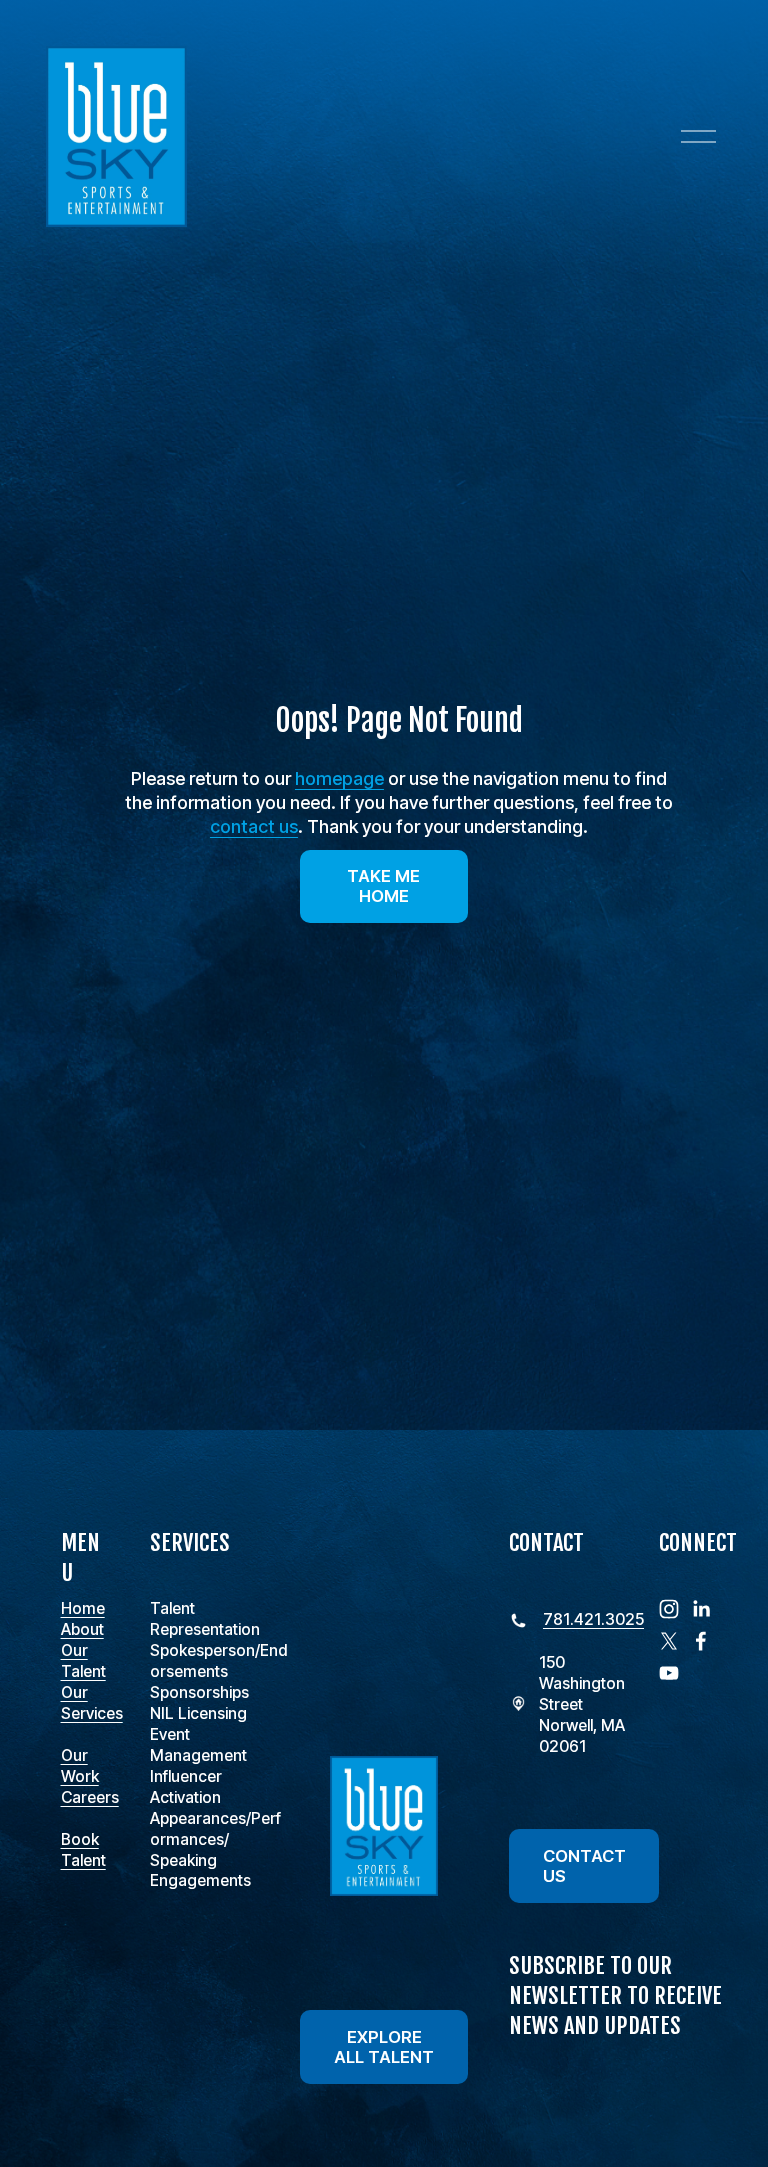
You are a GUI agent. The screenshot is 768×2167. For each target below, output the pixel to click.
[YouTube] (669, 1673)
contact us (254, 826)
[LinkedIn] (701, 1609)
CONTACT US (584, 1866)
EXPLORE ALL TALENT (384, 2047)
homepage (339, 778)
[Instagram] (669, 1609)
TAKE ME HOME (383, 886)
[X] (669, 1641)
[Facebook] (701, 1641)
